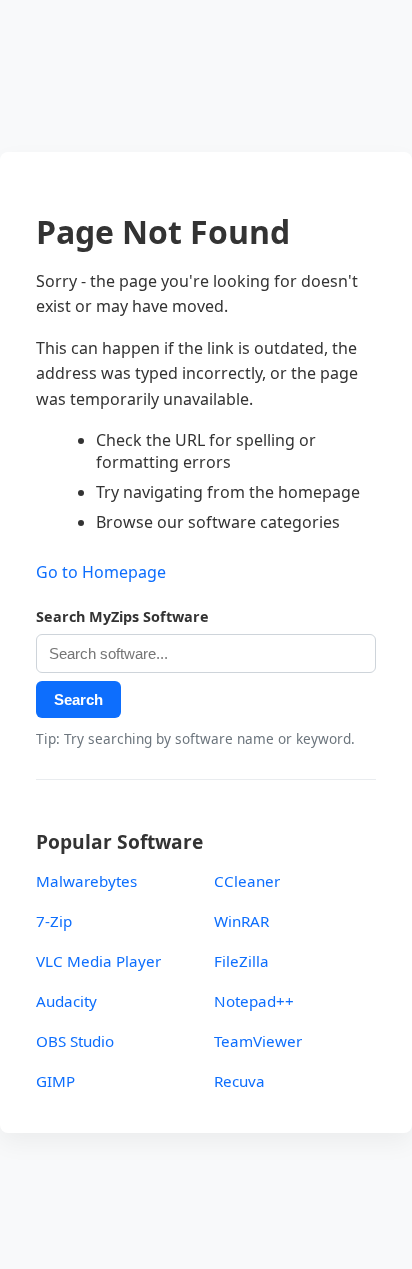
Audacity (66, 1001)
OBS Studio (75, 1041)
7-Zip (54, 921)
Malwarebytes (86, 881)
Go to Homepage (101, 572)
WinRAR (241, 921)
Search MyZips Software (122, 616)
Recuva (239, 1081)
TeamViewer (258, 1041)
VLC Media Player (98, 961)
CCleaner (247, 881)
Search (78, 699)
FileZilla (241, 961)
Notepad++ (254, 1001)
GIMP (55, 1081)
